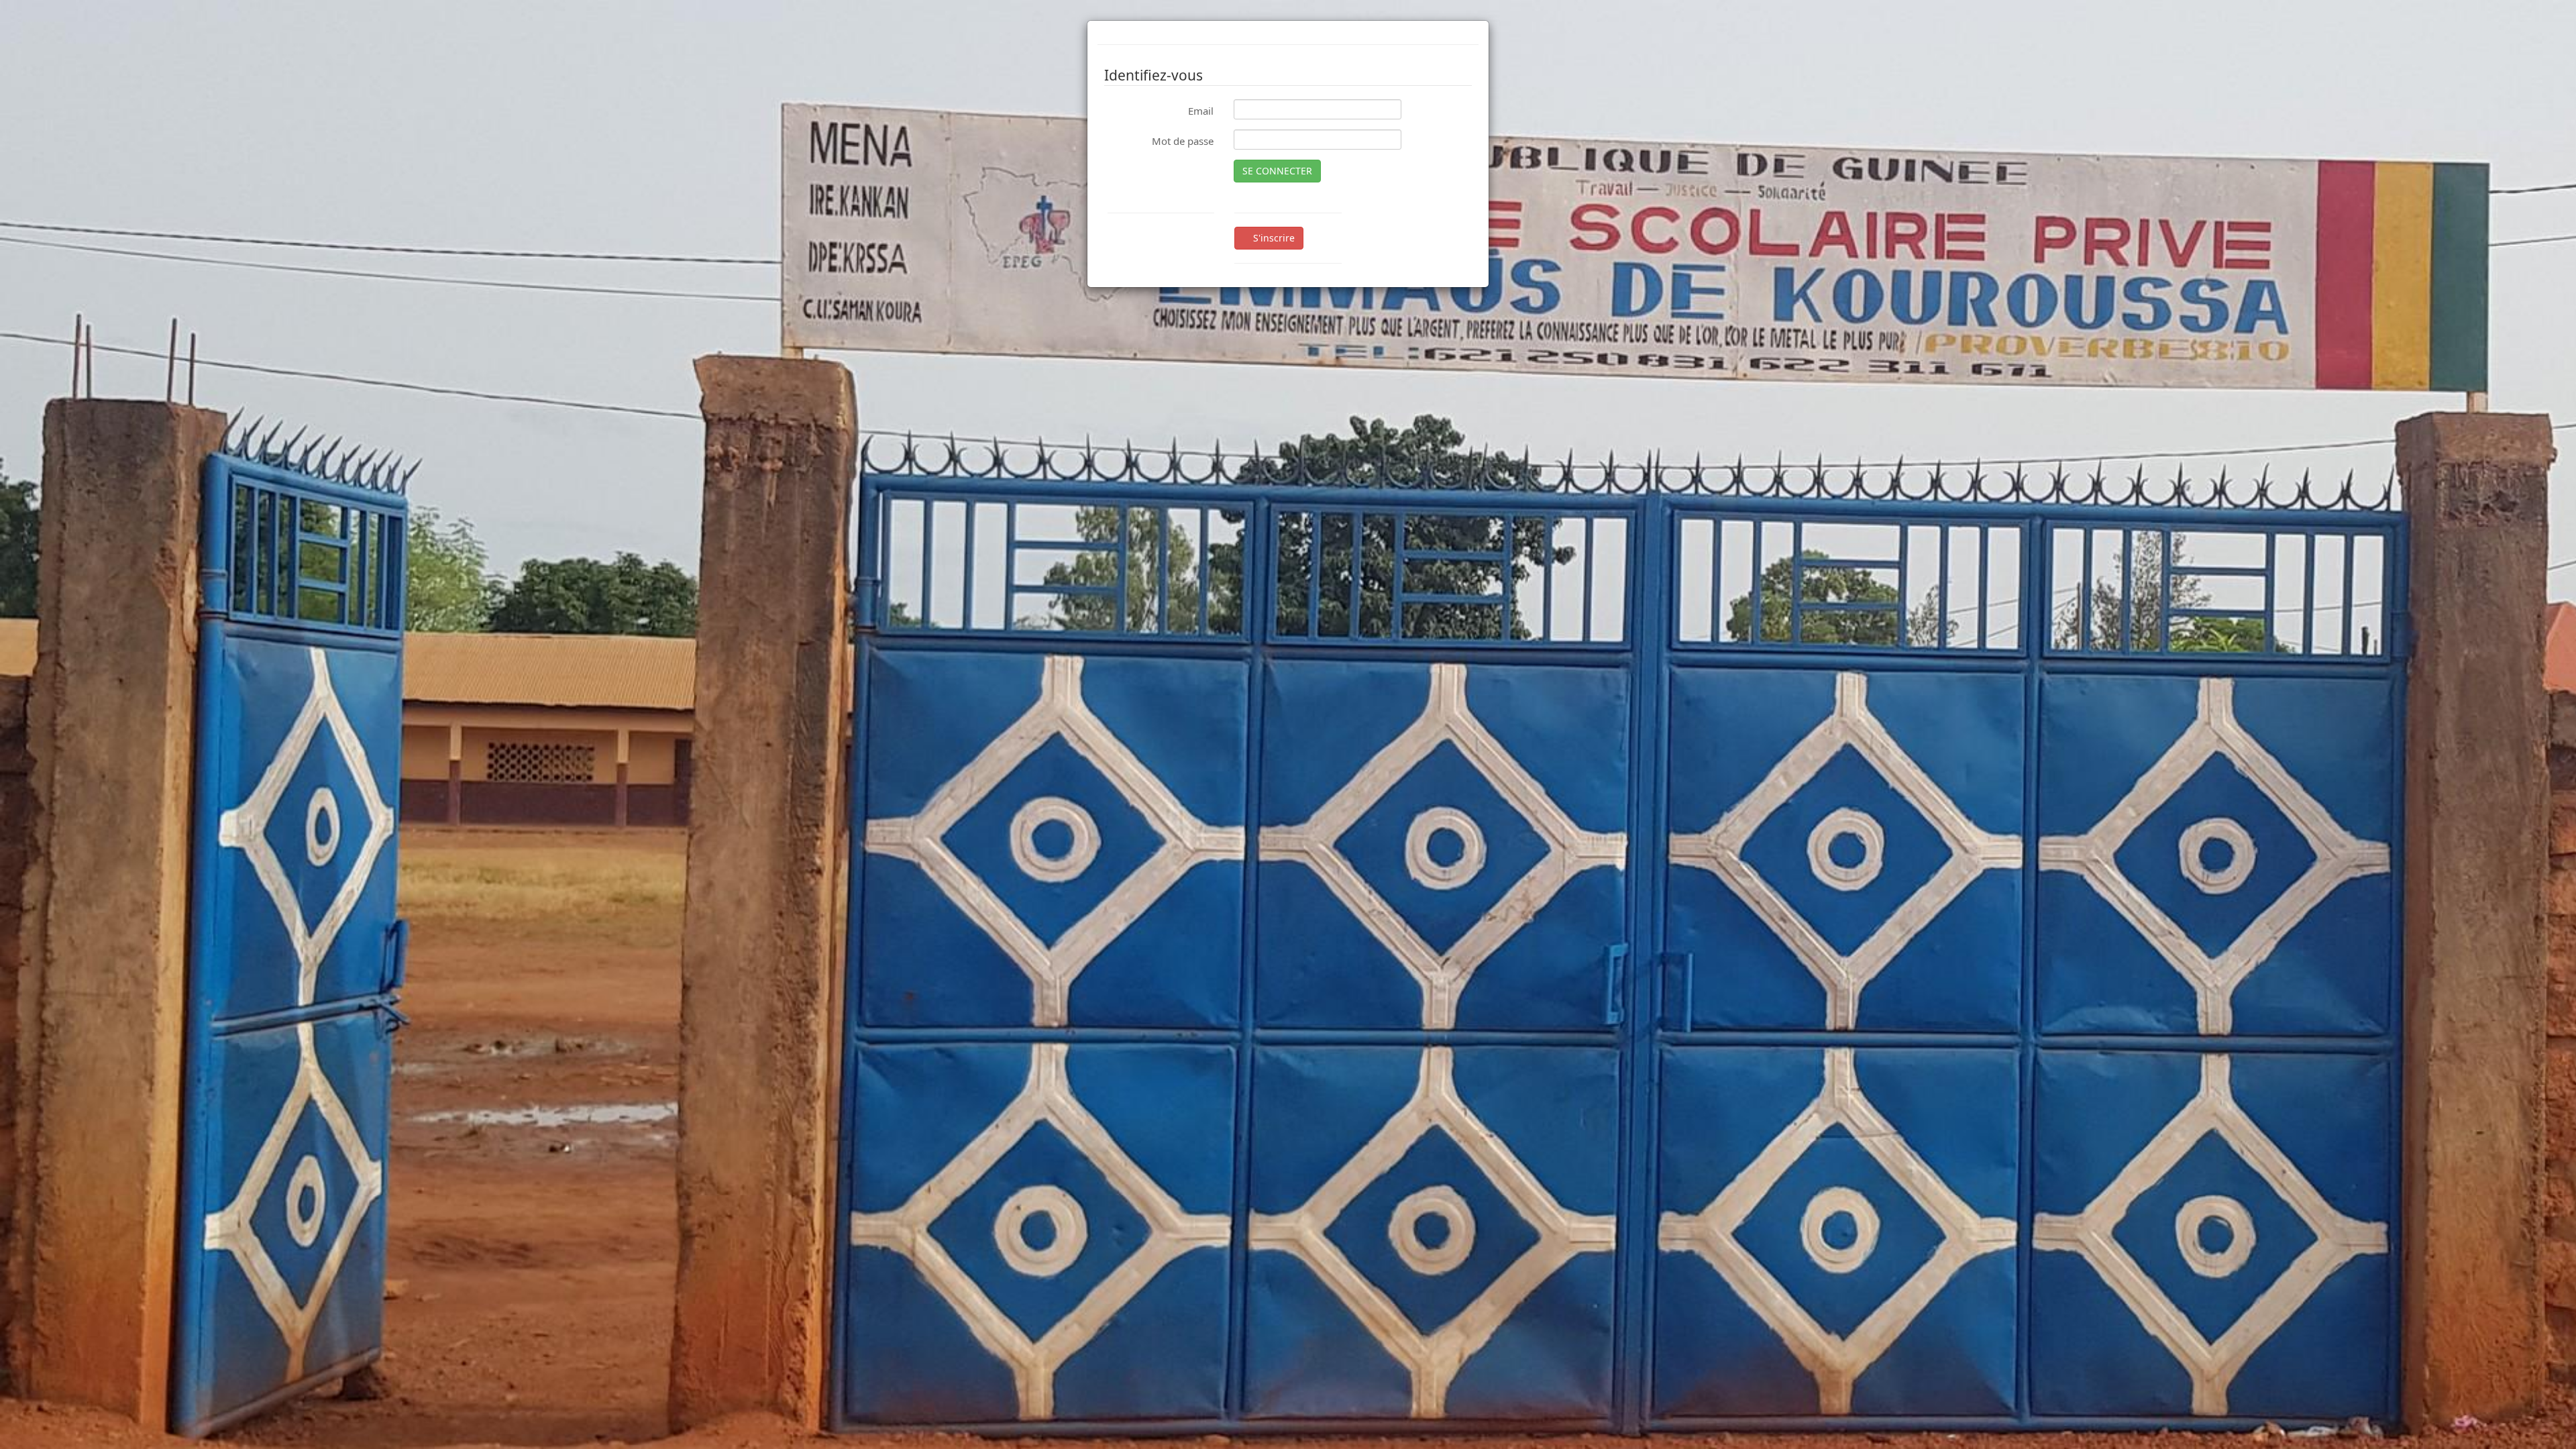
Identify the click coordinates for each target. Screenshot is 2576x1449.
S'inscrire (1273, 238)
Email (1201, 111)
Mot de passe (1183, 141)
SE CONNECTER (1277, 171)
